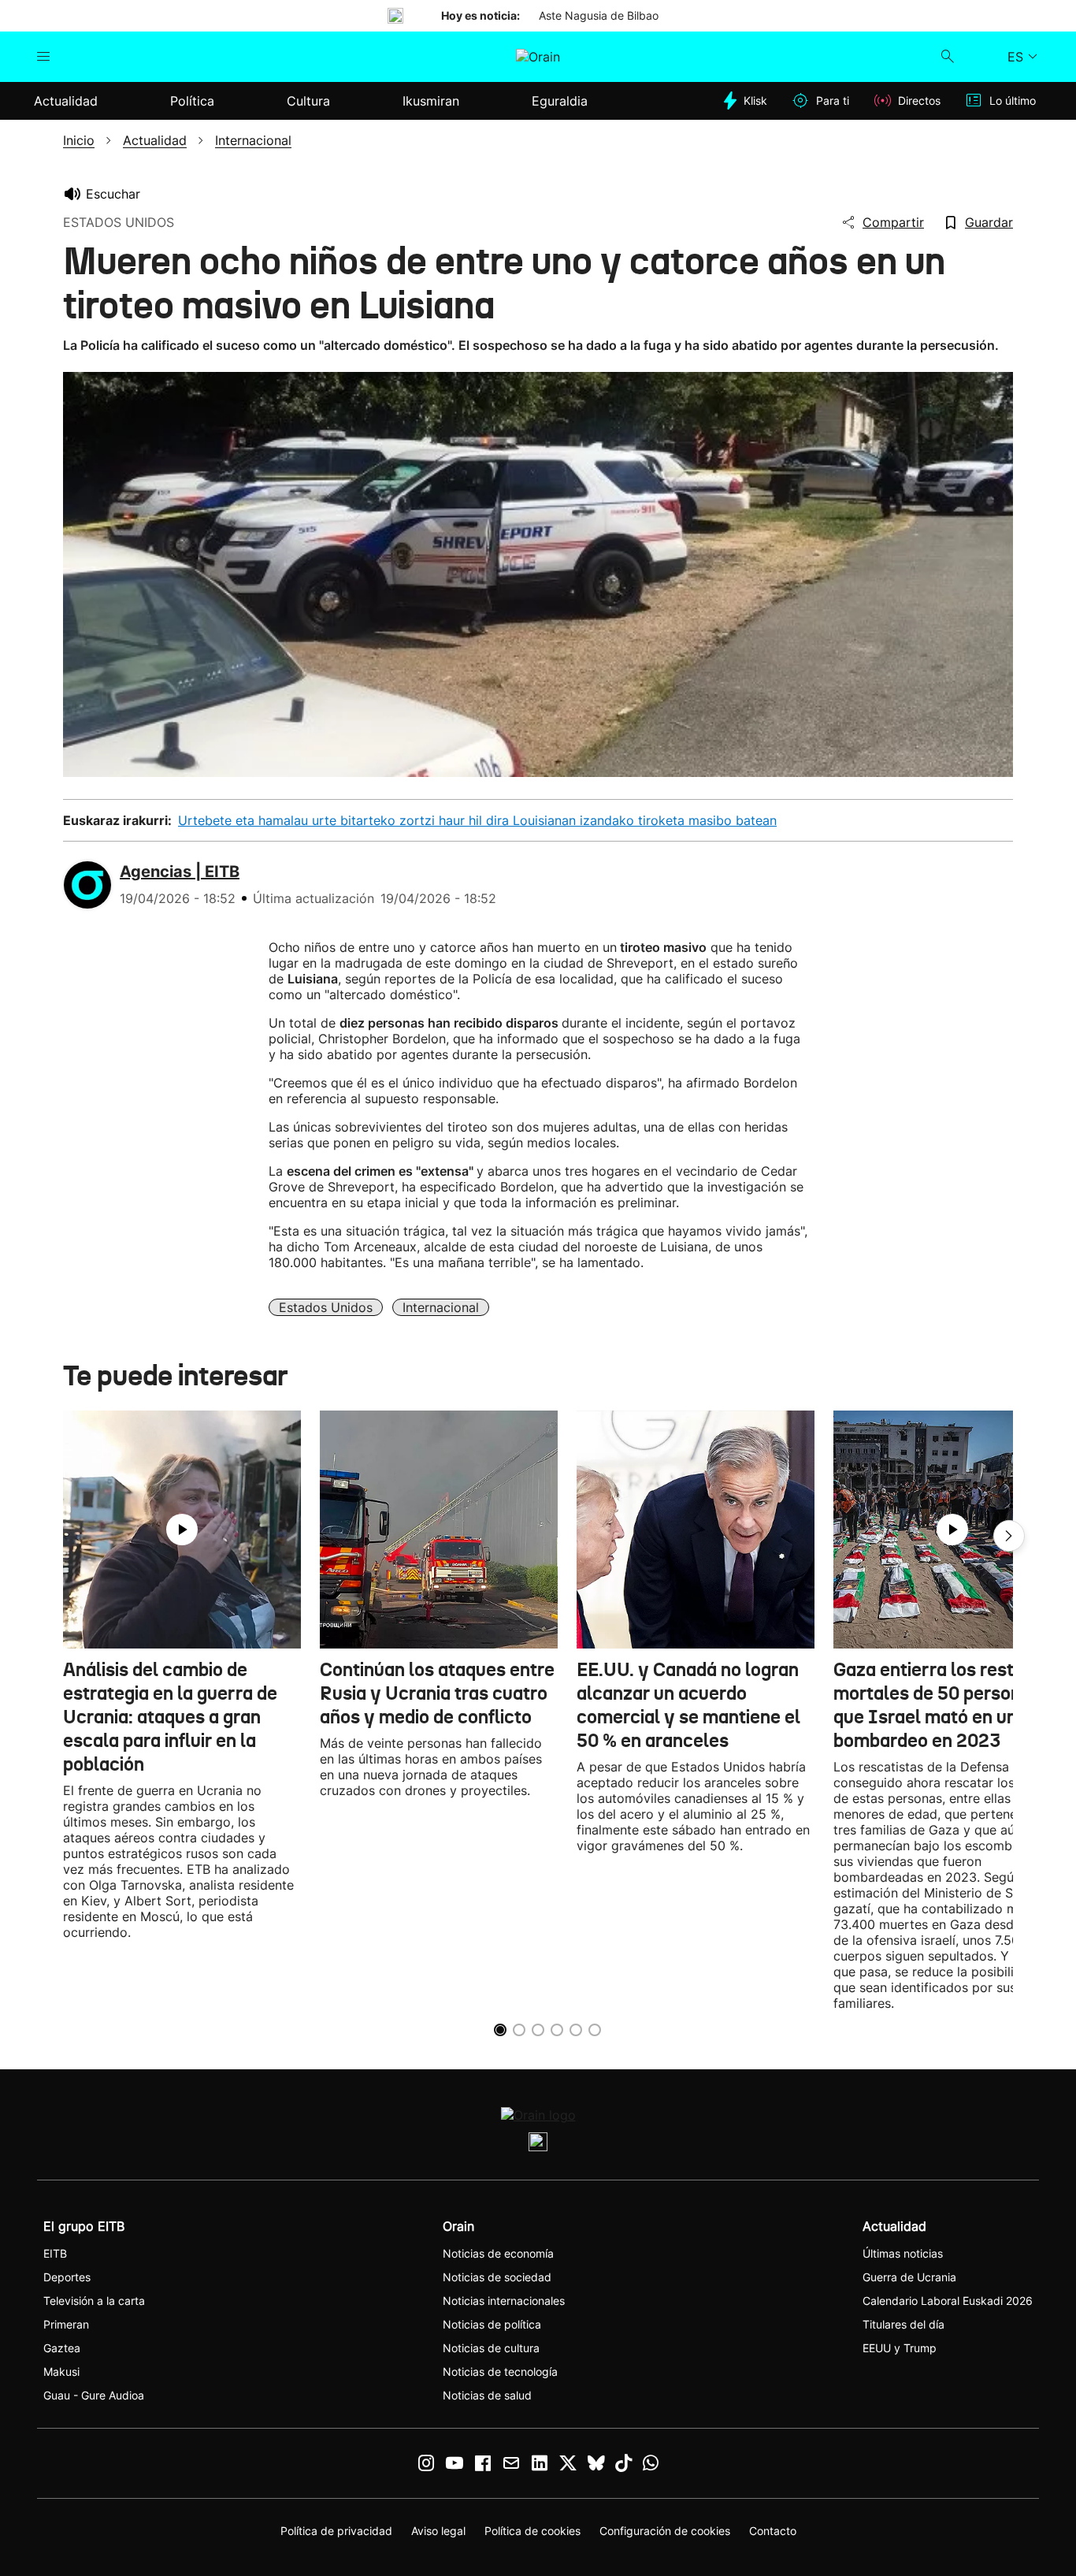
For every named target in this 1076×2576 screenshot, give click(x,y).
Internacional (441, 1307)
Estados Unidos (326, 1307)
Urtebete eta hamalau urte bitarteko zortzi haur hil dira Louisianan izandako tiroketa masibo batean (477, 820)
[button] (1009, 1536)
